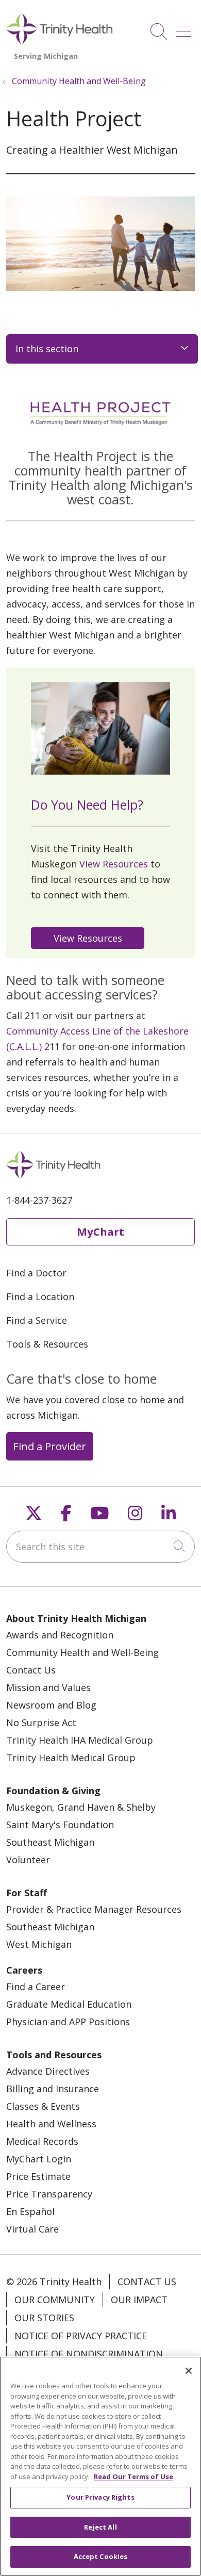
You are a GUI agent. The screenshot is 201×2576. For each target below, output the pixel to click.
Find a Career (36, 1987)
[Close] (189, 2371)
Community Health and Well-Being (82, 1652)
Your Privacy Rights (100, 2497)
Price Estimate (38, 2176)
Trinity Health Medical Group (71, 1758)
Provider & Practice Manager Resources (94, 1909)
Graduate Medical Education (69, 2004)
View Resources (114, 864)
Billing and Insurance (53, 2089)
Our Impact (139, 2300)
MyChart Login (39, 2159)
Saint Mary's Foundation (60, 1825)
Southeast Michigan (50, 1842)
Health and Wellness (51, 2124)
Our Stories (44, 2318)
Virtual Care (32, 2229)
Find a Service (37, 1320)
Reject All (100, 2527)
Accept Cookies (101, 2556)
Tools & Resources (47, 1344)
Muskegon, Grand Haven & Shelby (81, 1807)
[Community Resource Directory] (90, 937)
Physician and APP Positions (68, 2022)
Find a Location (40, 1297)
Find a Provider (49, 1446)
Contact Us (31, 1670)
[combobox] (100, 1547)
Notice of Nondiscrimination (89, 2354)
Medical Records (42, 2141)
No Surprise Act (41, 1722)
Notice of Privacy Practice (81, 2336)
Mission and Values (48, 1687)
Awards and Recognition (60, 1635)
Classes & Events (43, 2106)
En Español (30, 2211)
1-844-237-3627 (39, 1200)
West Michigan (39, 1944)
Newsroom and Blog (51, 1705)
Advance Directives (48, 2071)
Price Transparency (49, 2194)
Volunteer (28, 1860)
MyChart (100, 1232)
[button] (186, 28)
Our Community (55, 2300)
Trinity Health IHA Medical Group (80, 1740)
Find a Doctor (36, 1273)
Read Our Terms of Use (133, 2476)
